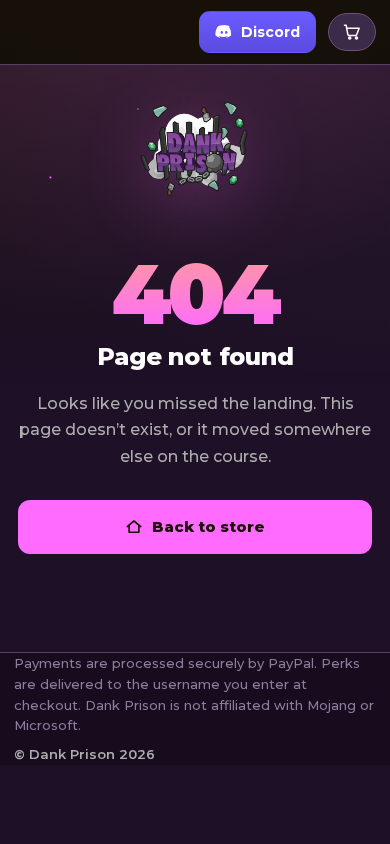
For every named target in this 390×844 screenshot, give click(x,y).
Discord (270, 32)
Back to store (208, 526)
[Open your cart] (352, 32)
